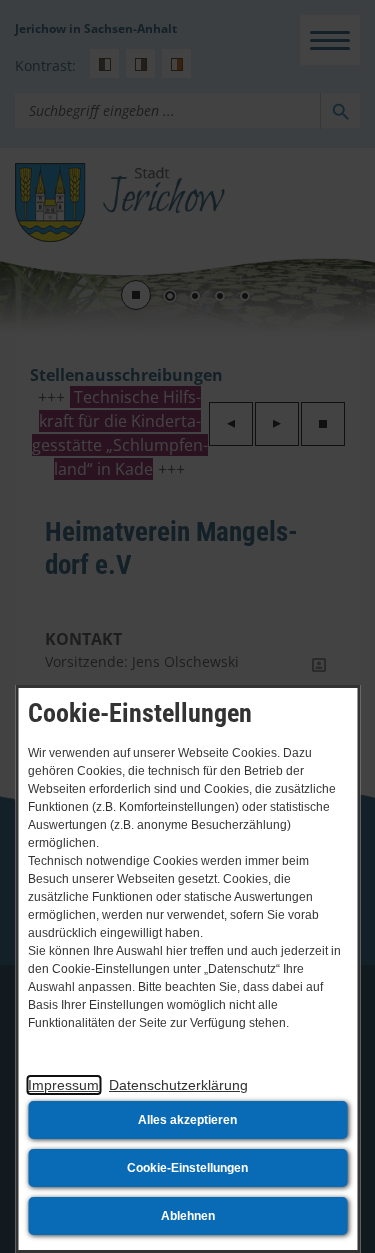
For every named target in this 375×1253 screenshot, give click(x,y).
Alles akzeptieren (187, 1120)
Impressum (63, 1085)
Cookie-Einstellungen (187, 1168)
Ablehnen (188, 1216)
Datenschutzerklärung (178, 1085)
